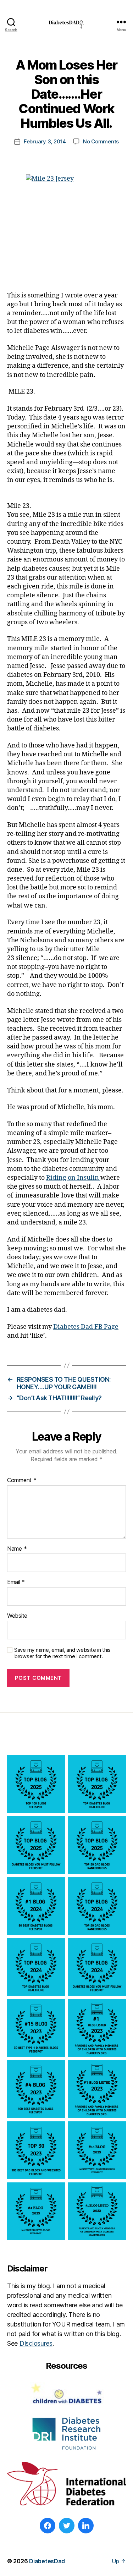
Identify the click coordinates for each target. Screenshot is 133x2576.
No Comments (101, 141)
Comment (22, 1480)
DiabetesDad (47, 2561)
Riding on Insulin (73, 1178)
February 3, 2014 (45, 141)
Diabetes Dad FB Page (86, 1327)
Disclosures (36, 2343)
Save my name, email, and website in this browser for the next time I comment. (62, 1653)
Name (17, 1549)
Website (17, 1616)
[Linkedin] (86, 2526)
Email (16, 1582)
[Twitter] (67, 2526)
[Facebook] (48, 2526)
